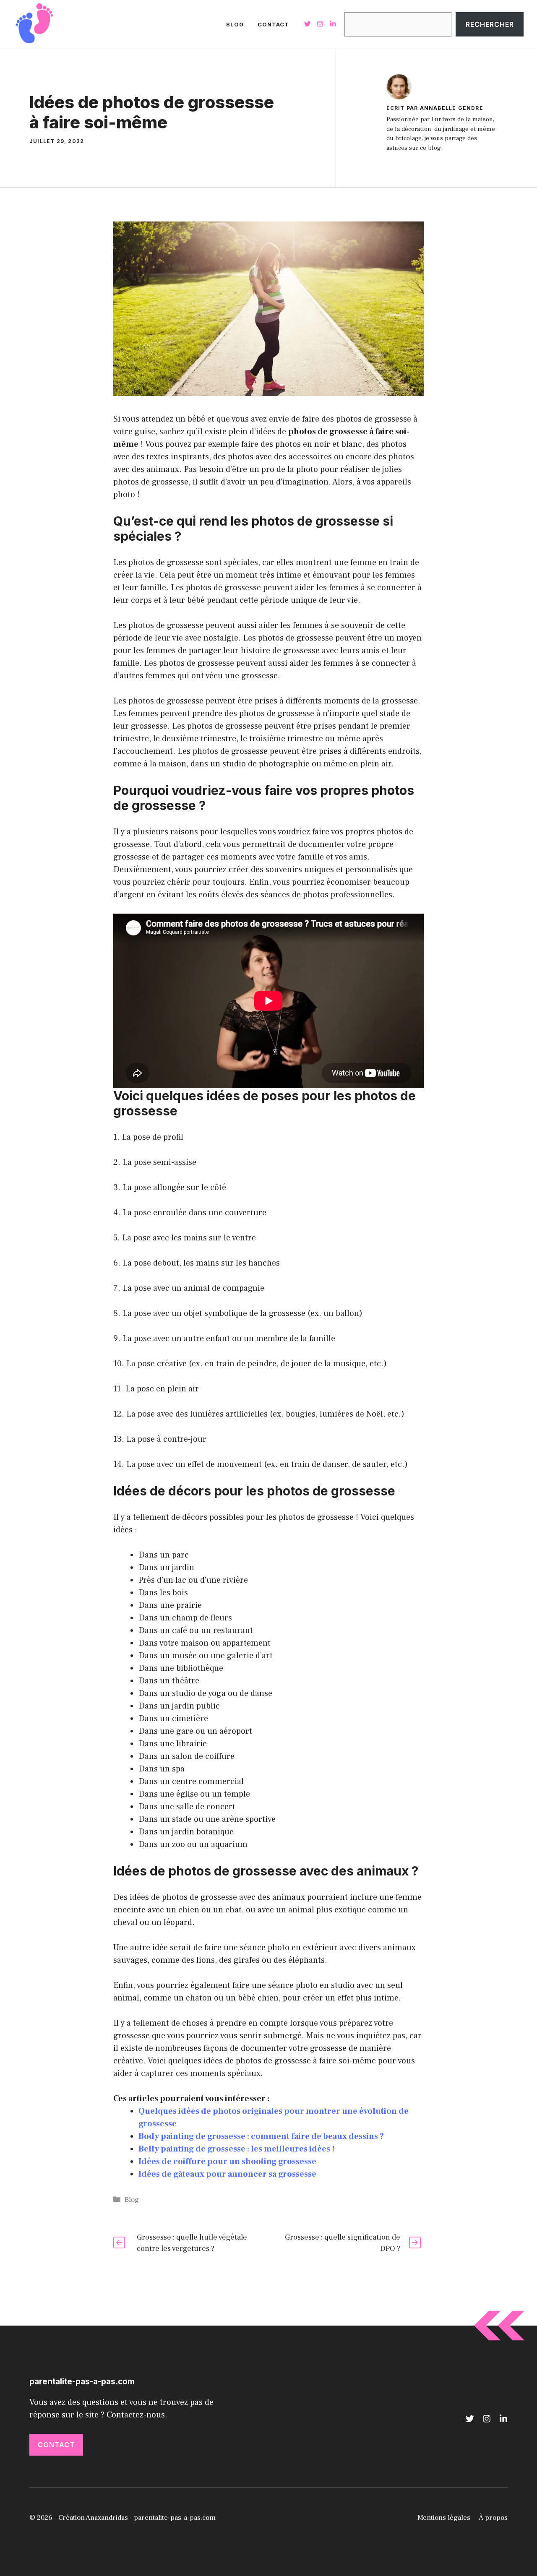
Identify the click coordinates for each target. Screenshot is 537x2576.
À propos (493, 2518)
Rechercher (490, 24)
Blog (235, 24)
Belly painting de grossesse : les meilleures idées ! (237, 2149)
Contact (273, 24)
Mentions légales (444, 2518)
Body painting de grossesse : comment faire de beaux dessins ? (261, 2136)
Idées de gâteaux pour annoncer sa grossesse (227, 2174)
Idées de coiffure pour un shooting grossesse (227, 2162)
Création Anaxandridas (93, 2518)
